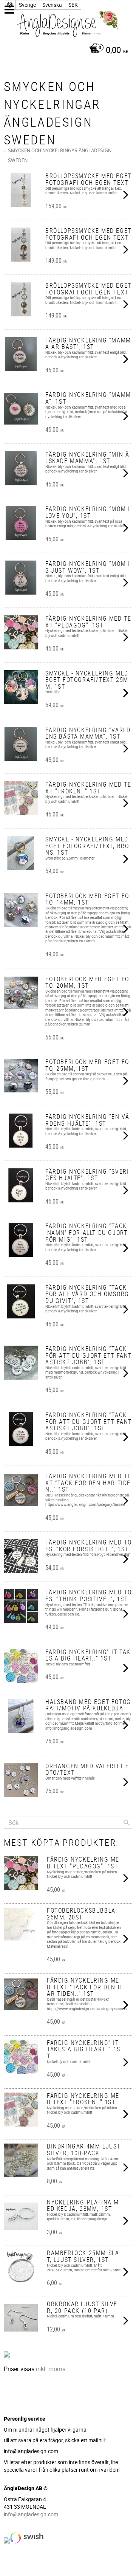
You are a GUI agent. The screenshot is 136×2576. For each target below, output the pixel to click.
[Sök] (127, 1823)
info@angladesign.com (31, 2514)
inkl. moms (51, 2369)
